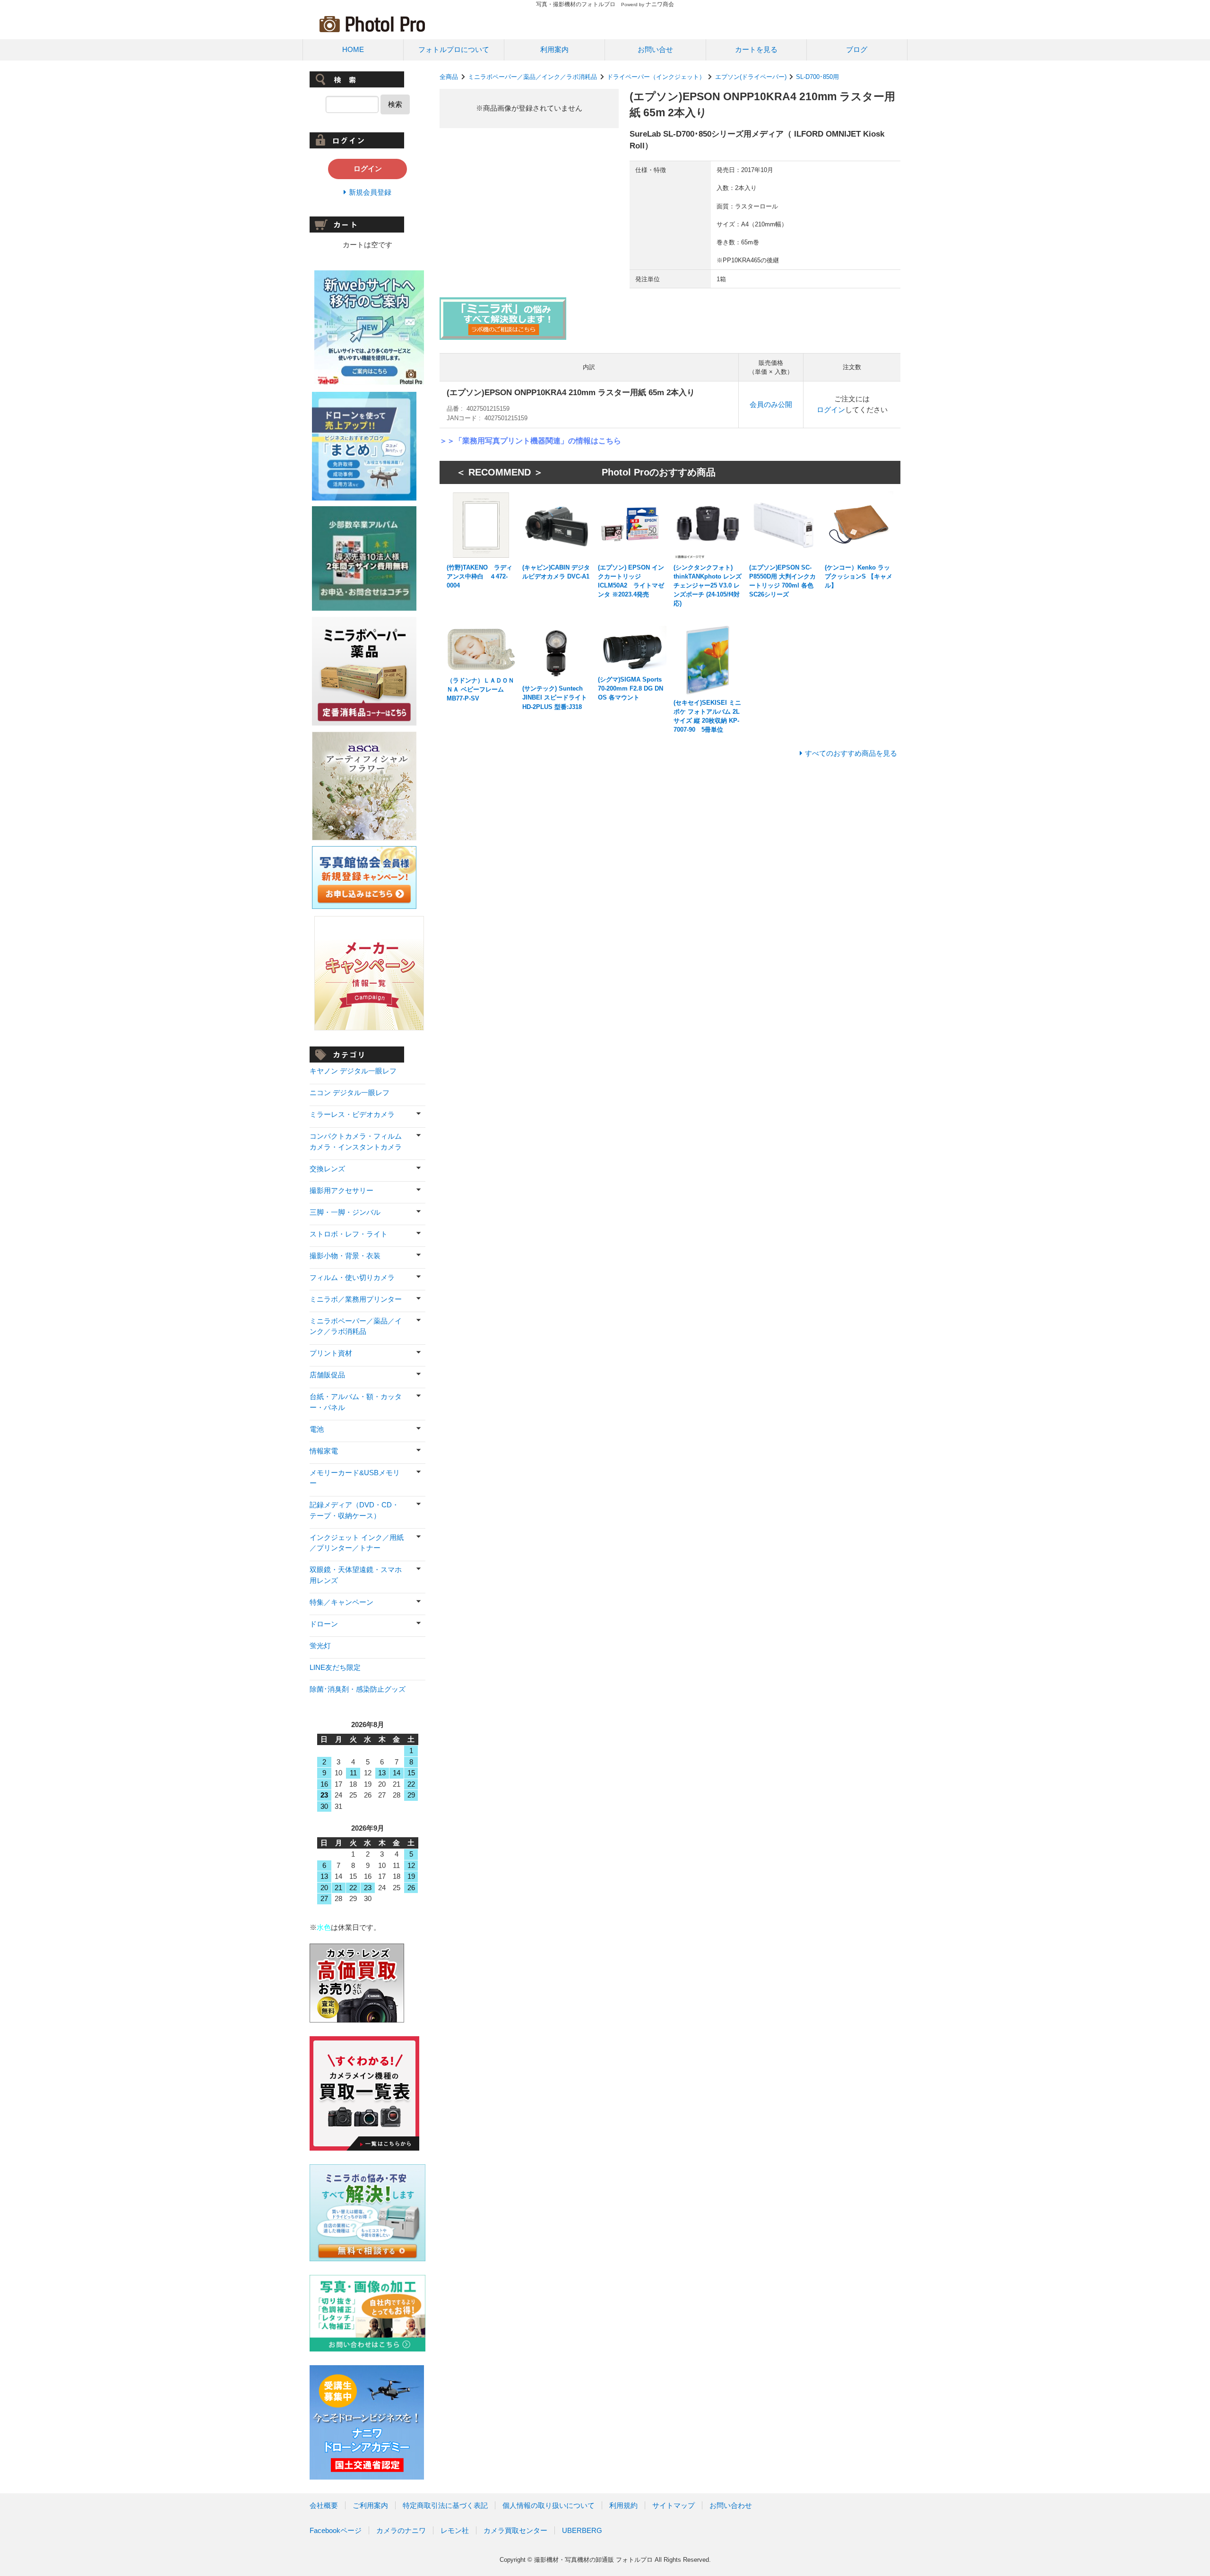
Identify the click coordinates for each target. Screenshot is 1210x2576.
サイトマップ (674, 2505)
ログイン (831, 410)
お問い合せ (655, 49)
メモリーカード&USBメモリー (355, 1478)
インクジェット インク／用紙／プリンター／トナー (357, 1543)
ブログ (857, 49)
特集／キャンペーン (341, 1602)
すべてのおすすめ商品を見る (851, 753)
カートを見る (756, 49)
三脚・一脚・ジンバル (345, 1212)
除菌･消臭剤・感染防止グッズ (358, 1689)
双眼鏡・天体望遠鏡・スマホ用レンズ (356, 1575)
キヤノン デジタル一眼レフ (353, 1071)
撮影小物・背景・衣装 (345, 1256)
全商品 (449, 77)
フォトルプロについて (454, 49)
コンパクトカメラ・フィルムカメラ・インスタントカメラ (356, 1141)
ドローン (324, 1624)
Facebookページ (336, 2530)
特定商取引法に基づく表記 (445, 2505)
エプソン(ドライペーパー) (751, 77)
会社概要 (324, 2505)
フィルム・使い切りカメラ (352, 1277)
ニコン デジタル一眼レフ (350, 1093)
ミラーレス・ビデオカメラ (352, 1114)
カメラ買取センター (515, 2530)
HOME (353, 49)
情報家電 (324, 1451)
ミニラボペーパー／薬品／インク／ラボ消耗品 (532, 77)
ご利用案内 (370, 2505)
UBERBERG (582, 2530)
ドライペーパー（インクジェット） (656, 77)
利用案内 (554, 49)
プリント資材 (331, 1353)
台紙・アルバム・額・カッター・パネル (356, 1402)
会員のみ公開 (771, 404)
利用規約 (623, 2505)
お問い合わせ (731, 2505)
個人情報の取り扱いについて (549, 2505)
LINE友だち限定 (335, 1667)
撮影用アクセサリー (341, 1190)
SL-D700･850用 (817, 77)
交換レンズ (327, 1169)
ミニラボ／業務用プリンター (356, 1299)
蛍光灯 (320, 1646)
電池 (317, 1429)
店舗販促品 (327, 1375)
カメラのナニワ (401, 2530)
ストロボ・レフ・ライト (349, 1234)
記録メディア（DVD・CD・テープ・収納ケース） (354, 1510)
